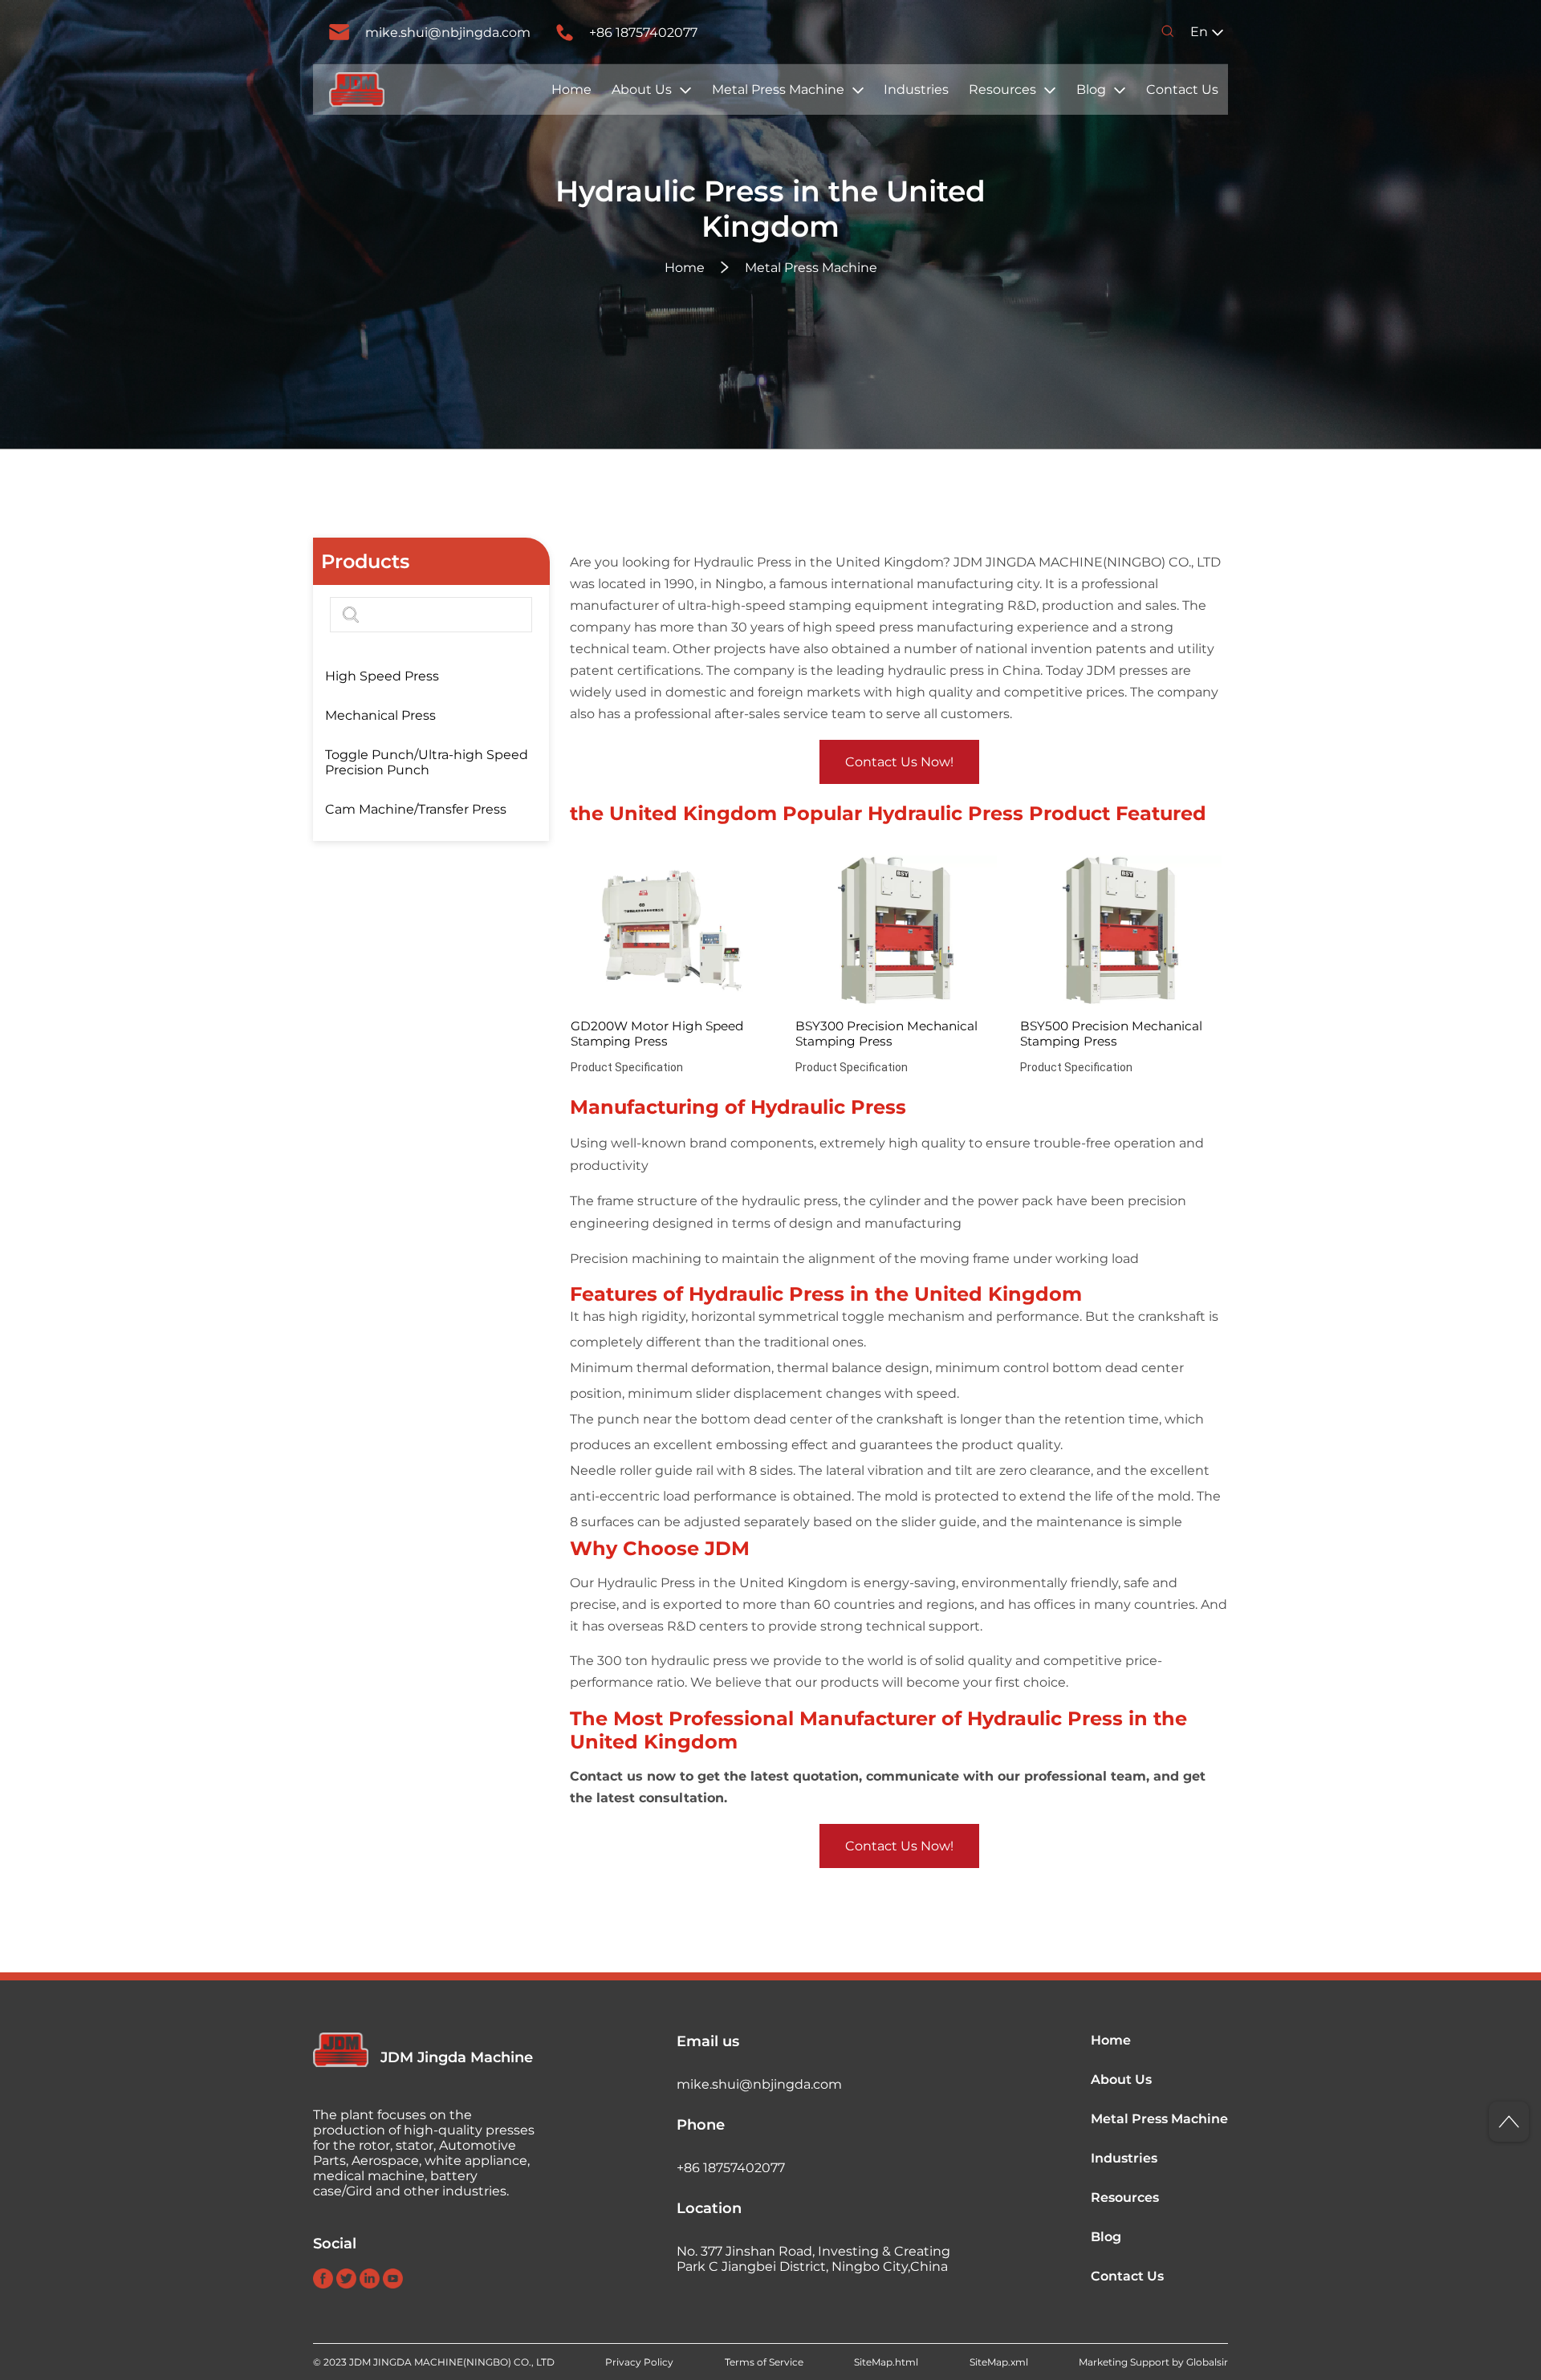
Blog (1091, 89)
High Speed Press (382, 676)
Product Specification (627, 1067)
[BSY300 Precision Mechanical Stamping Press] (896, 931)
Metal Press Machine (778, 89)
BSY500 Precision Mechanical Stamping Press (1111, 1034)
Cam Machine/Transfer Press (416, 809)
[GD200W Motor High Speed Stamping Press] (671, 931)
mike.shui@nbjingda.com (448, 32)
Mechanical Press (380, 715)
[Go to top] (1509, 2122)
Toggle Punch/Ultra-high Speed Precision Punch (427, 762)
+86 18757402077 (643, 32)
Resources (1002, 89)
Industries (916, 89)
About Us (642, 89)
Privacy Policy (639, 2362)
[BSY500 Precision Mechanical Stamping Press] (1121, 931)
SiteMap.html (886, 2362)
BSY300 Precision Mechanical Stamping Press (886, 1034)
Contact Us (1182, 89)
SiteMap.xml (999, 2362)
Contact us (606, 1776)
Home (571, 89)
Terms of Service (764, 2362)
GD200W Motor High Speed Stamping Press (657, 1034)
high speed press (858, 627)
